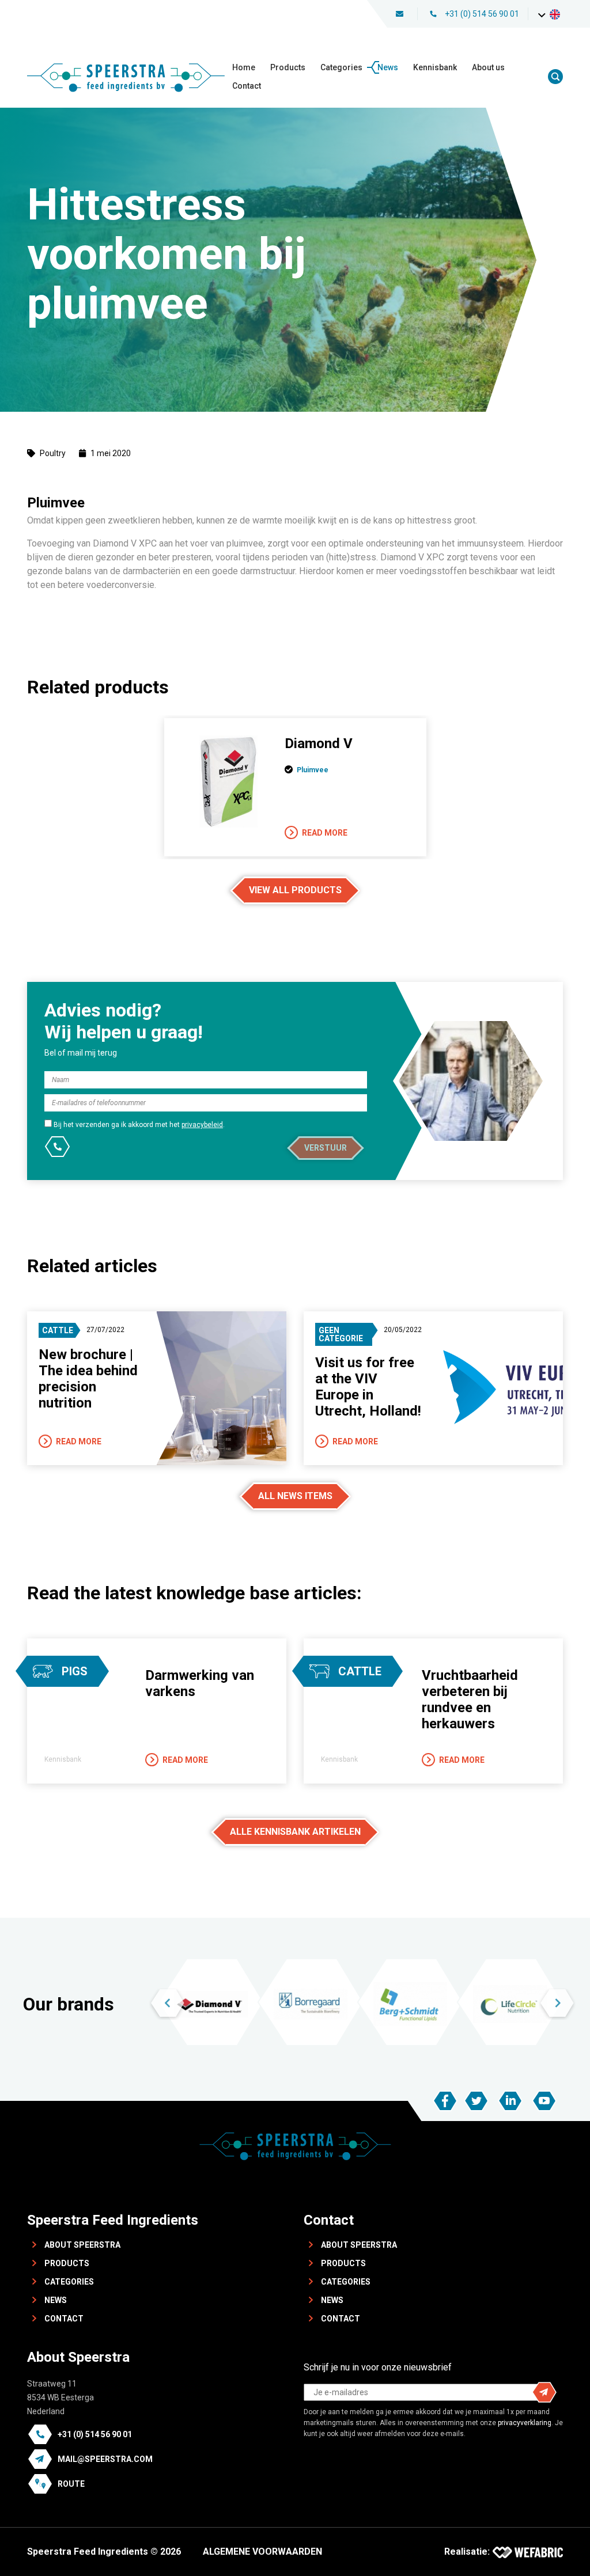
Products (288, 67)
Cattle (58, 1330)
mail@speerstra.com (105, 2459)
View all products (295, 890)
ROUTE (71, 2484)
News (388, 67)
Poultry (53, 453)
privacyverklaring (525, 2423)
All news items (295, 1496)
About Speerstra (82, 2245)
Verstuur (326, 1148)
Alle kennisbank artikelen (295, 1832)
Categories (341, 67)
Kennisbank (435, 67)
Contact (247, 86)
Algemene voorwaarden (262, 2552)
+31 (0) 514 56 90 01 (482, 14)
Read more (325, 833)
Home (244, 67)
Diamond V (319, 743)
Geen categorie (341, 1334)
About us (488, 67)
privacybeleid (202, 1125)
